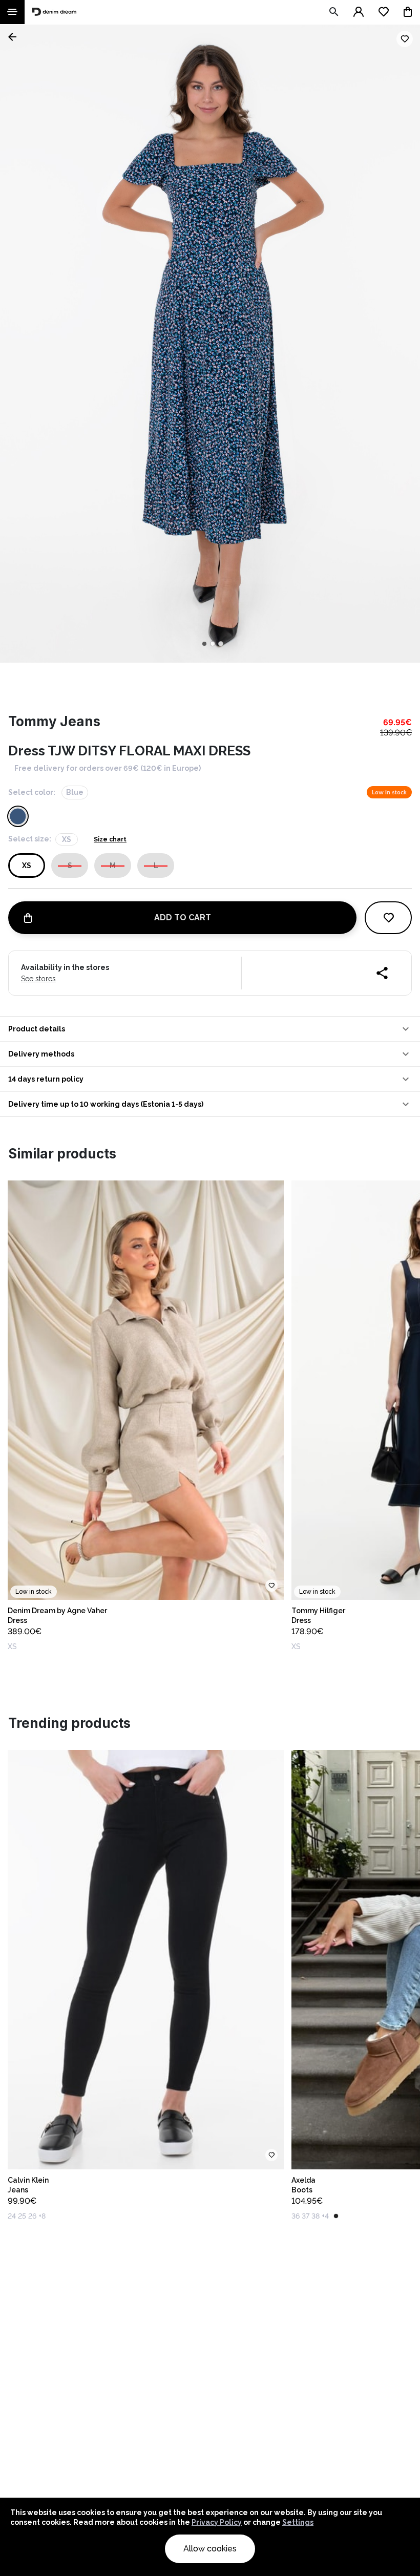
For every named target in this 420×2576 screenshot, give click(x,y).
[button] (210, 1029)
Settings (298, 2522)
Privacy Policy (217, 2522)
